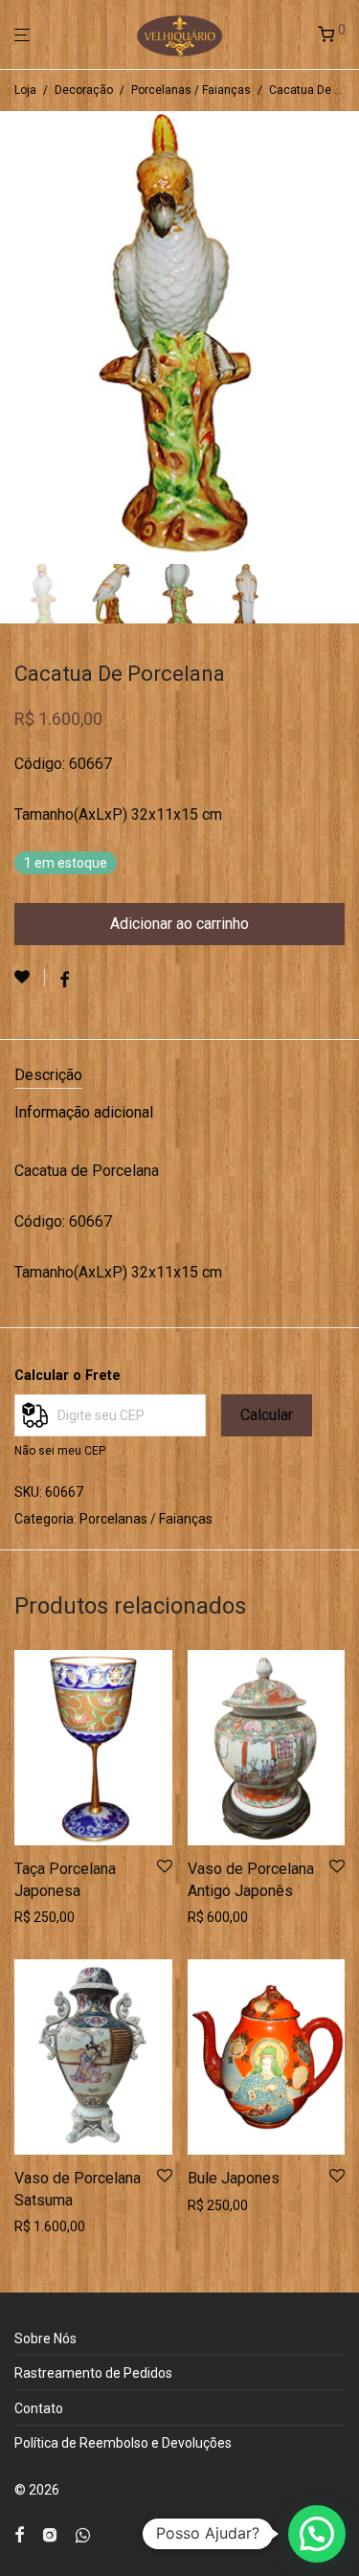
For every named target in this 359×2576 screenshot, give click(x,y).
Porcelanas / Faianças (191, 90)
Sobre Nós (45, 2339)
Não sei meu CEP (60, 1451)
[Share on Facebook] (64, 981)
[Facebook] (19, 2534)
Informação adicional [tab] (84, 1112)
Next (341, 334)
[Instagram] (50, 2534)
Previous (18, 334)
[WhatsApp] (83, 2534)
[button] (317, 2534)
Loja (25, 90)
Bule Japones (234, 2178)
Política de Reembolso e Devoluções (123, 2443)
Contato (39, 2408)
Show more (44, 1917)
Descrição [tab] (48, 1075)
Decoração (84, 90)
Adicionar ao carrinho (179, 924)
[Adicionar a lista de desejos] (30, 978)
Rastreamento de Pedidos (93, 2373)
